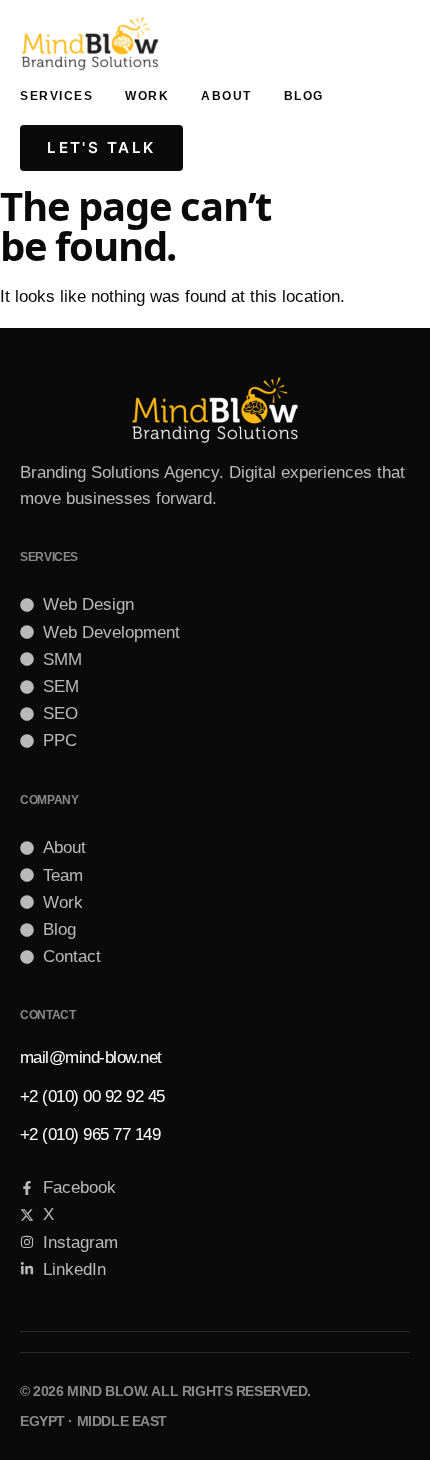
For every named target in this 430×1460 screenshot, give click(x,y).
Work (147, 96)
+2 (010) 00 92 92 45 (92, 1096)
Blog (304, 96)
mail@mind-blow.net (91, 1057)
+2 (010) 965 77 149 (90, 1134)
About (226, 96)
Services (56, 96)
